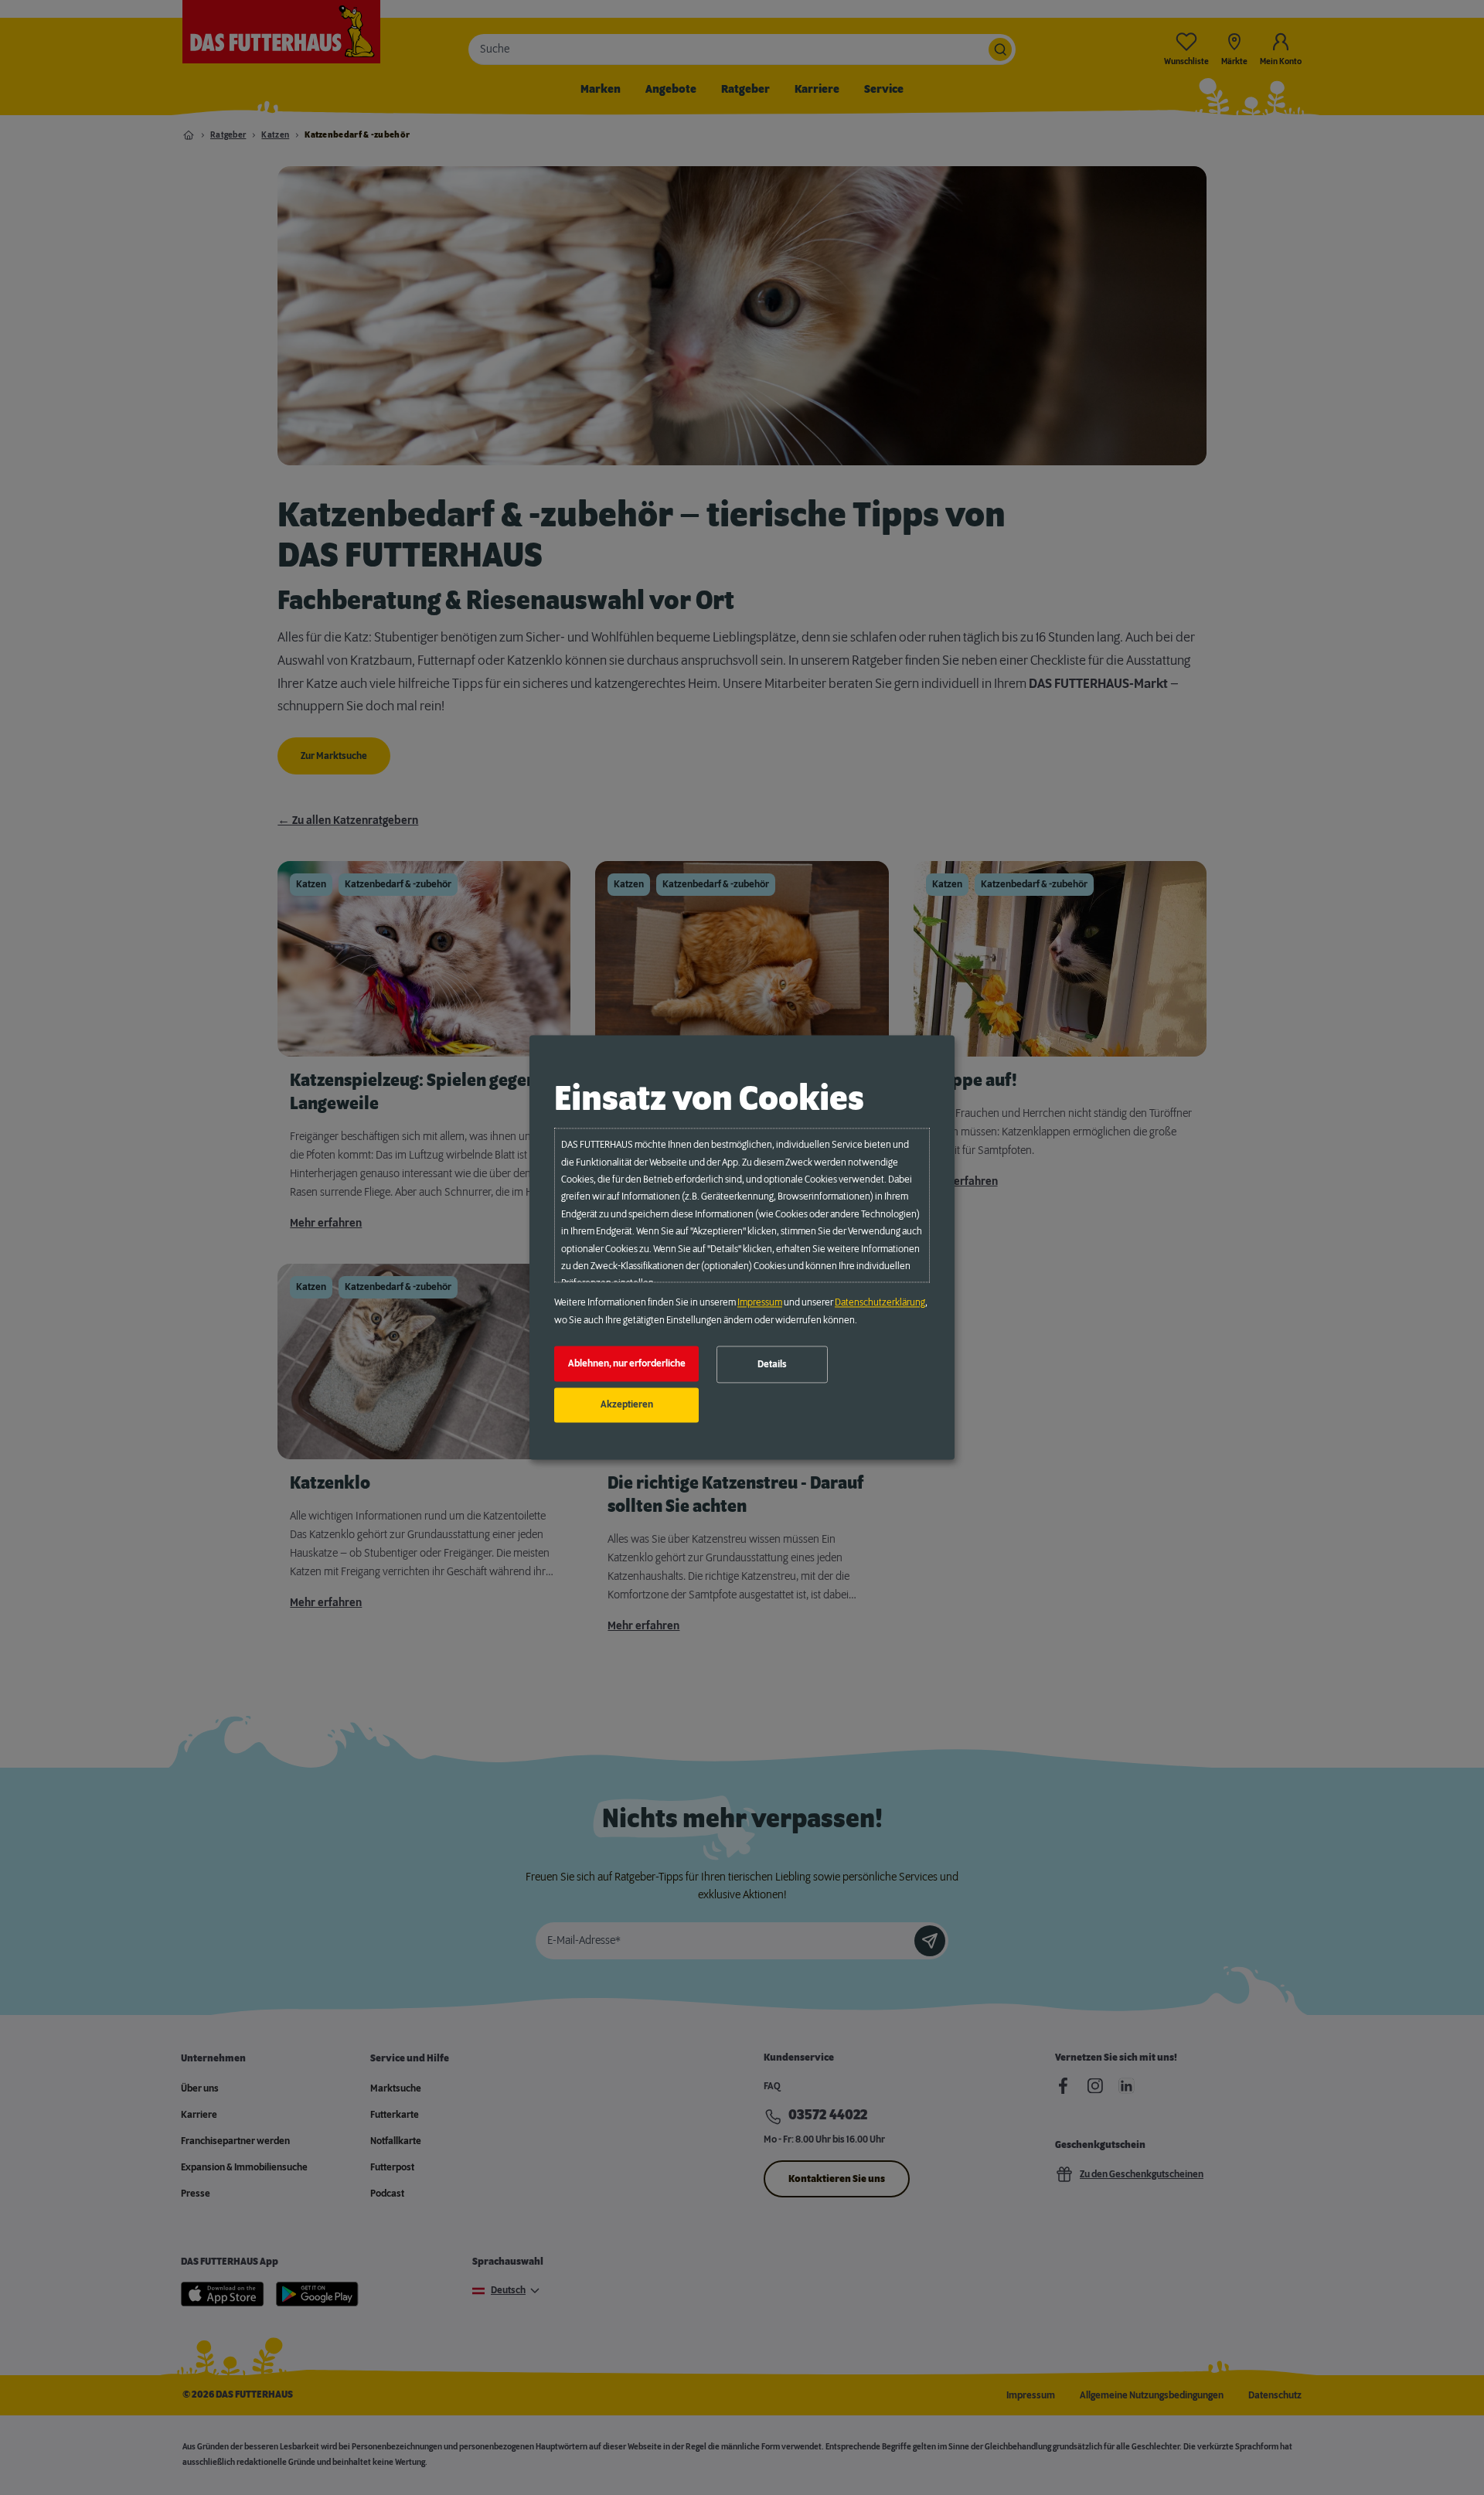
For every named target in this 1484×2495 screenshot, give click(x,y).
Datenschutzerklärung (880, 1303)
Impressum (760, 1303)
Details (772, 1364)
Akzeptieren (627, 1405)
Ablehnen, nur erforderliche (627, 1363)
